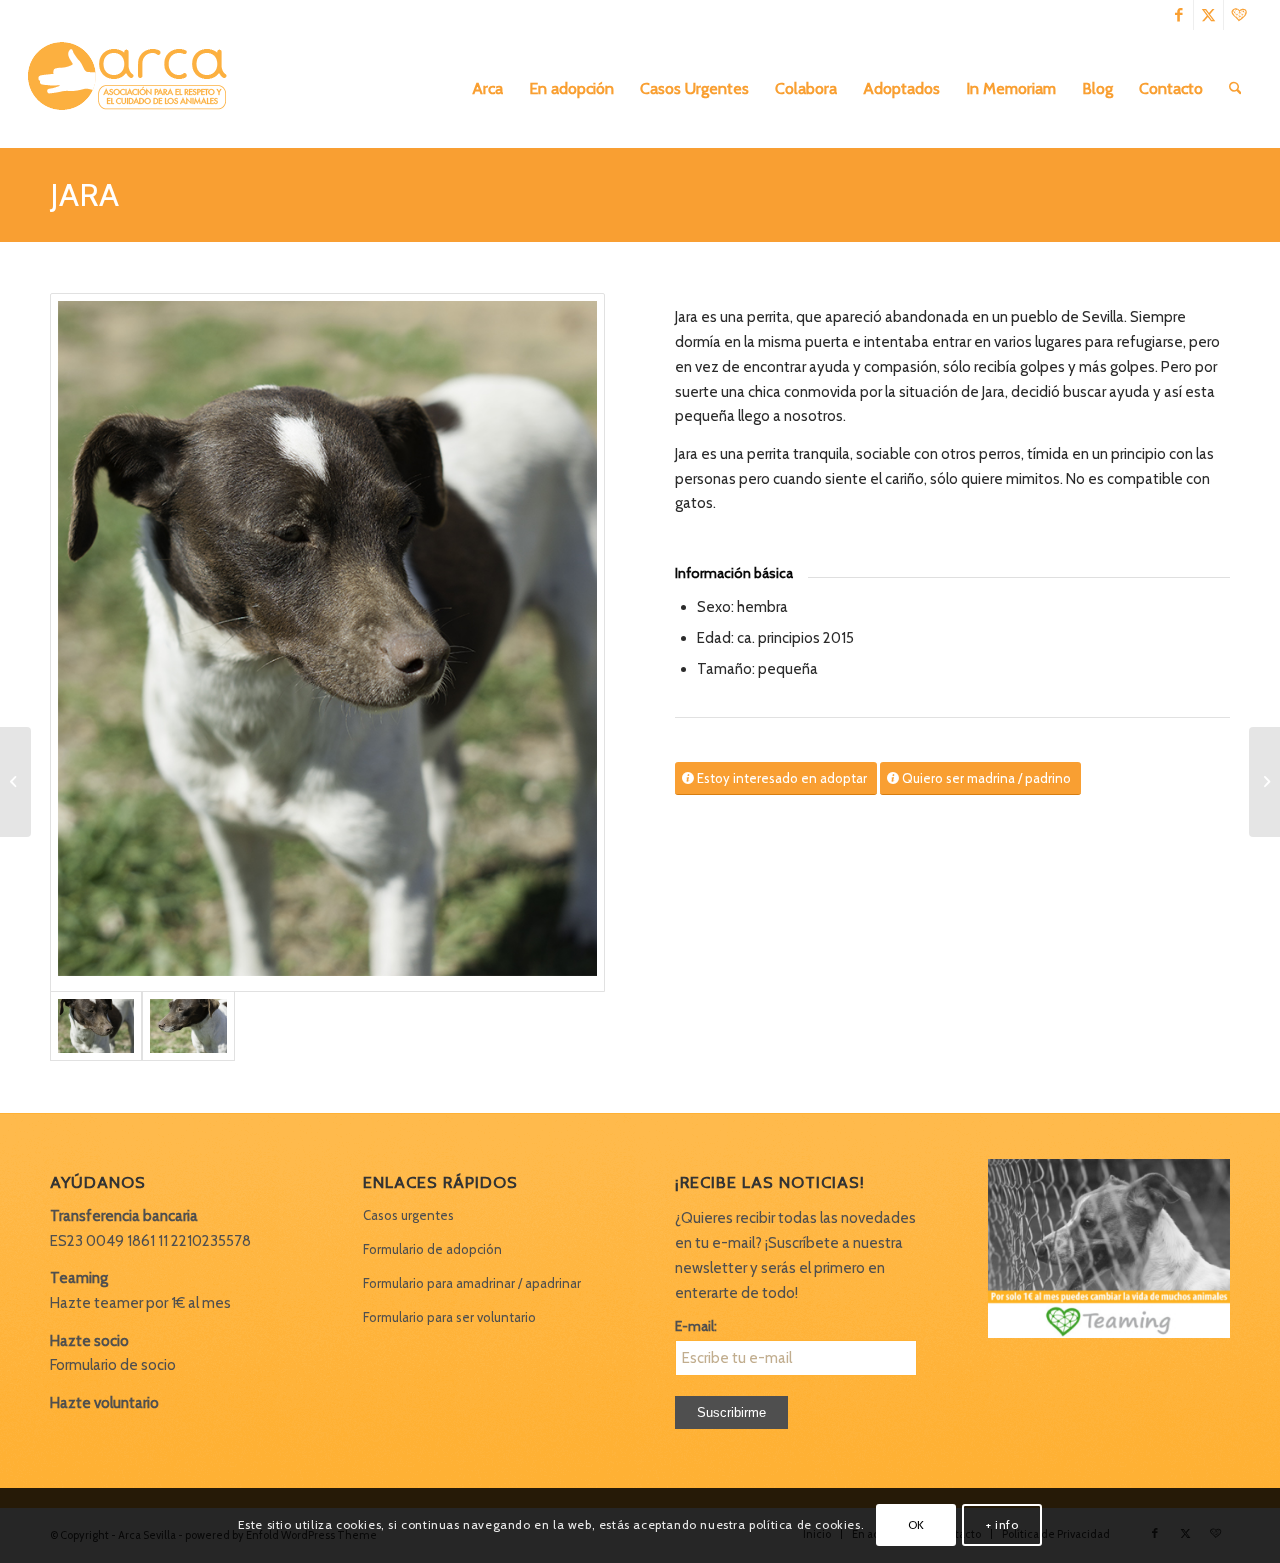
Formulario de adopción (432, 1249)
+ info (1002, 1524)
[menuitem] (487, 89)
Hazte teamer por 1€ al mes (140, 1303)
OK (916, 1524)
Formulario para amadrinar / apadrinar (472, 1283)
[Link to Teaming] (1239, 15)
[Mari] (1264, 782)
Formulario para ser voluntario (449, 1317)
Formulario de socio (113, 1365)
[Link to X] (1208, 15)
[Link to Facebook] (1178, 15)
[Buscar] (1235, 89)
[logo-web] (134, 89)
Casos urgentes (408, 1215)
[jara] (327, 642)
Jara (84, 194)
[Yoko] (15, 782)
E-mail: (696, 1326)
